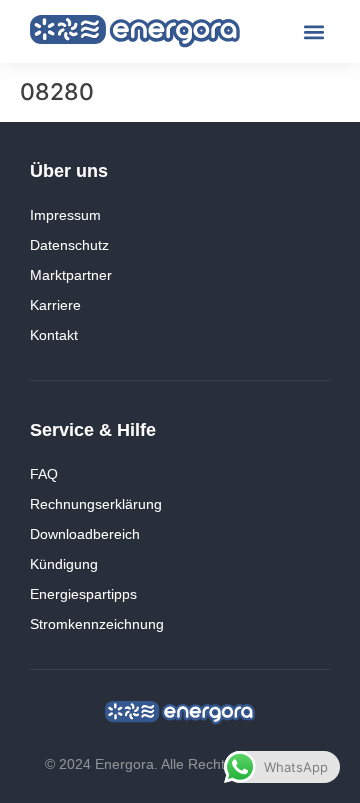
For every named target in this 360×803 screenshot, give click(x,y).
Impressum (65, 215)
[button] (313, 31)
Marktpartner (71, 275)
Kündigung (64, 564)
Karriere (55, 305)
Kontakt (54, 335)
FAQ (44, 474)
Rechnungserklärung (96, 504)
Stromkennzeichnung (97, 624)
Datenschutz (69, 245)
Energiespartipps (83, 594)
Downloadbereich (85, 534)
